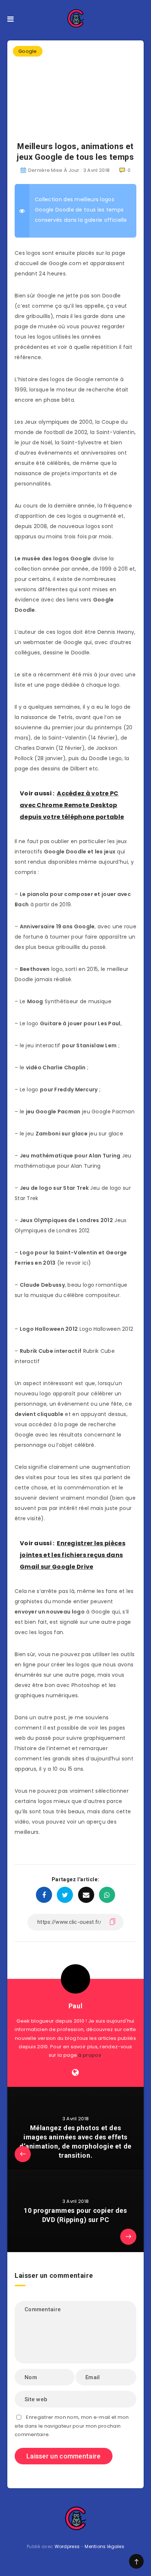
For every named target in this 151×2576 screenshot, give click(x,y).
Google (28, 51)
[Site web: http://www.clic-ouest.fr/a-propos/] (75, 2073)
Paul (75, 2006)
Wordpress (67, 2546)
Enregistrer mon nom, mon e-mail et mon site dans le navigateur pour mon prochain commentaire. (72, 2426)
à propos (89, 2055)
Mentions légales (104, 2546)
